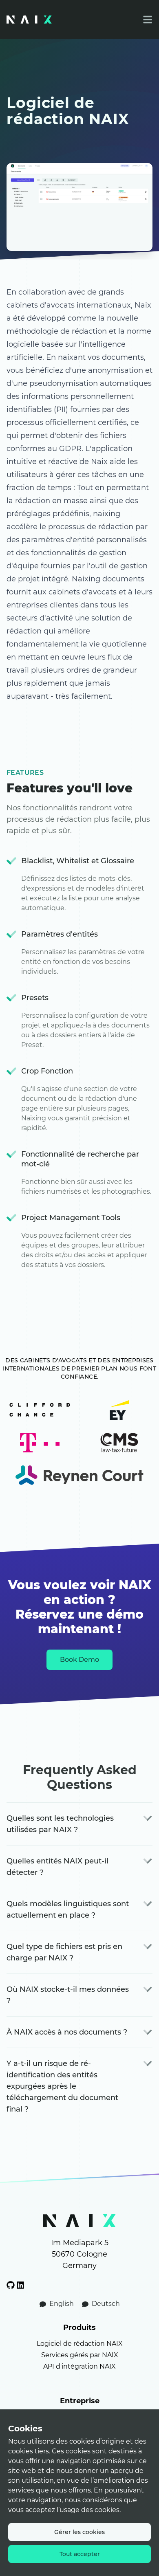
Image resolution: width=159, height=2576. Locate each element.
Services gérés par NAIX (80, 2355)
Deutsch (105, 2304)
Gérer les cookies (79, 2532)
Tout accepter (80, 2554)
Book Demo (79, 1660)
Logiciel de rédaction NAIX (80, 2344)
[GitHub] (11, 2285)
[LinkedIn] (20, 2285)
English (62, 2304)
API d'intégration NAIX (79, 2366)
